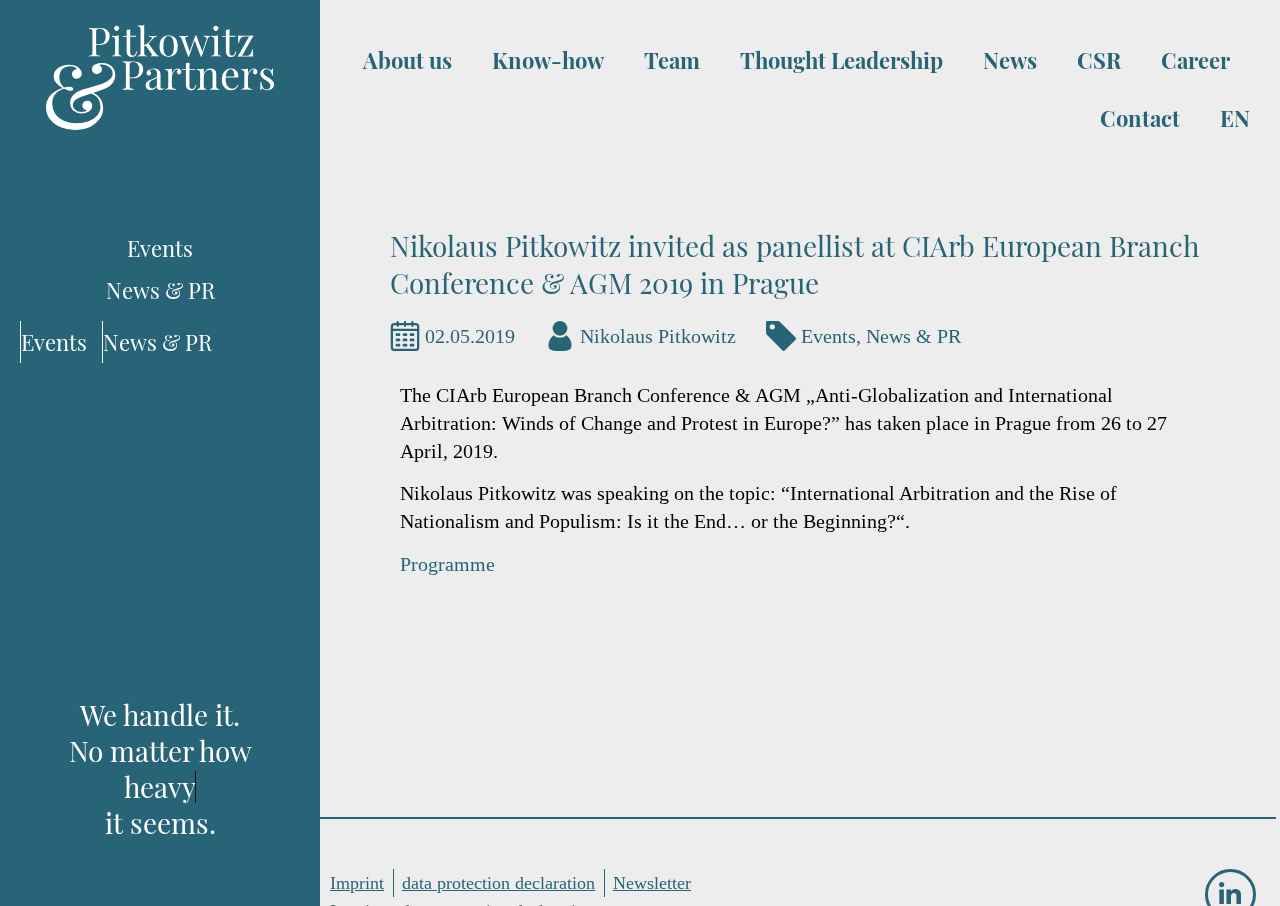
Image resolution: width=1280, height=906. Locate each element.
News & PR (913, 336)
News (1010, 60)
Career (1195, 60)
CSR (1099, 60)
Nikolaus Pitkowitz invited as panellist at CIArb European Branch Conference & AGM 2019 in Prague (794, 264)
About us (407, 60)
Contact (1140, 118)
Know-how (548, 60)
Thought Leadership (841, 60)
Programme (447, 564)
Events (828, 336)
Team (672, 60)
